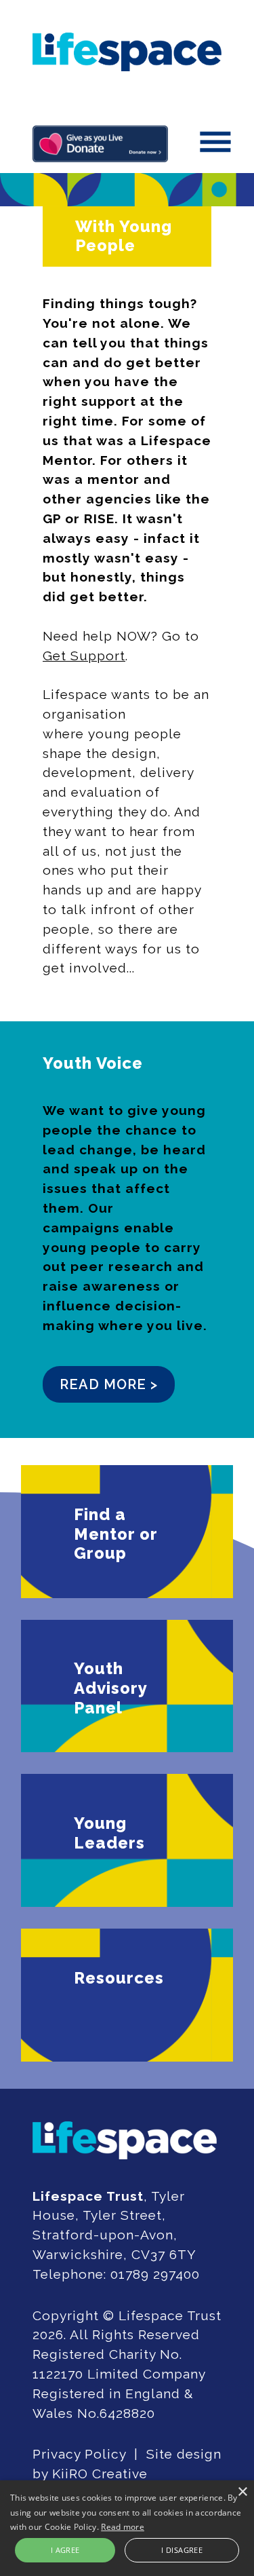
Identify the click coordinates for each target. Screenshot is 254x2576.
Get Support (84, 656)
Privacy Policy (79, 2454)
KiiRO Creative (100, 2474)
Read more (123, 2527)
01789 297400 (155, 2274)
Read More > (109, 1384)
